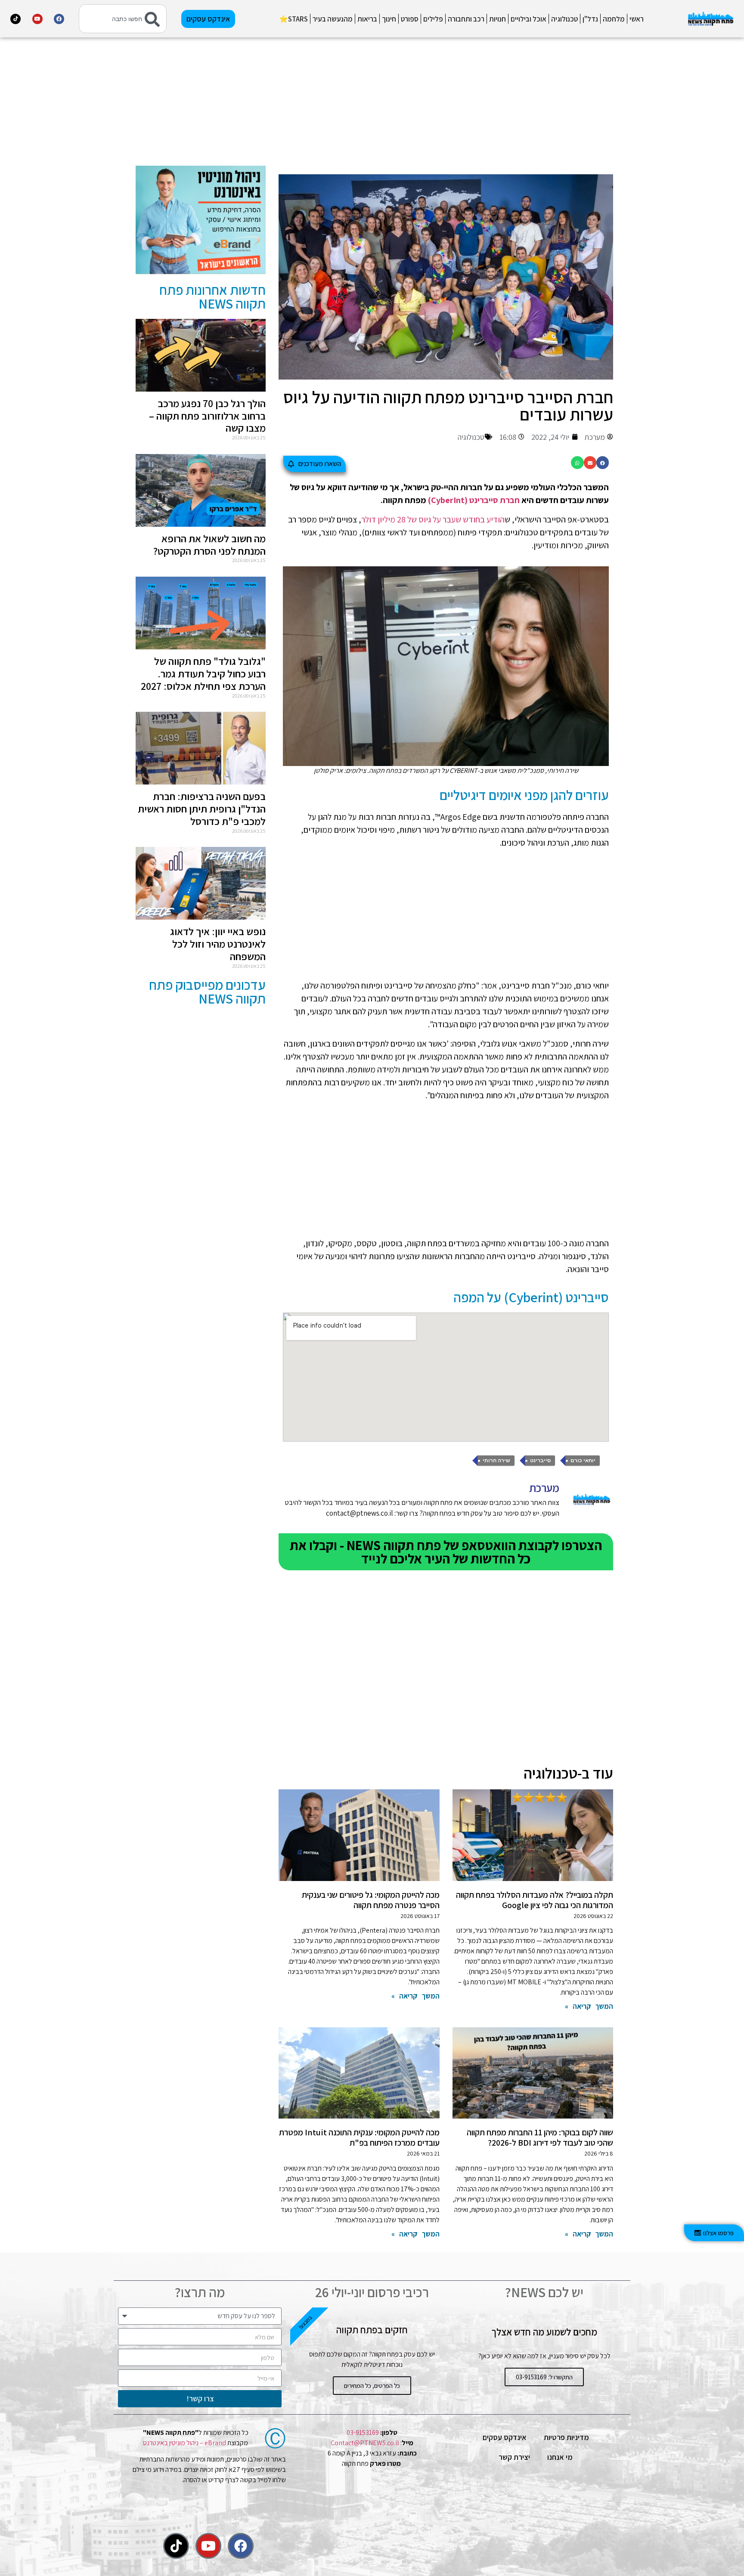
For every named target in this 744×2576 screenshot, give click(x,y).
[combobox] (123, 19)
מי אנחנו (560, 2457)
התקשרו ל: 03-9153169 (544, 2377)
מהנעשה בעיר (333, 19)
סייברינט (540, 1461)
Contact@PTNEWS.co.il (365, 2443)
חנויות (498, 19)
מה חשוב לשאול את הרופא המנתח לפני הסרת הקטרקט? (209, 545)
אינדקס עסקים (505, 2437)
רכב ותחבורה (466, 19)
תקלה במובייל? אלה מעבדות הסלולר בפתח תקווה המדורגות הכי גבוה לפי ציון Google (535, 1900)
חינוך (389, 19)
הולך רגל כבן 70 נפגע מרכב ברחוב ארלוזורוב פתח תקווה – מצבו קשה (207, 416)
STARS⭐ (293, 19)
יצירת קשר (514, 2457)
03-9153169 (363, 2432)
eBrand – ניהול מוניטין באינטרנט (184, 2443)
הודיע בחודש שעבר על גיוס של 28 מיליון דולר (433, 519)
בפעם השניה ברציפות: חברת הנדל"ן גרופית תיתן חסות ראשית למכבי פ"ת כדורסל (202, 809)
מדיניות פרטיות (566, 2437)
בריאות (367, 19)
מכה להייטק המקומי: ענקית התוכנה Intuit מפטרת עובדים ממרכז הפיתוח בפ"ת (359, 2137)
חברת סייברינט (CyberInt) (474, 500)
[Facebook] (59, 19)
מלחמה (614, 19)
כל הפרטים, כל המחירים (372, 2386)
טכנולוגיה (564, 19)
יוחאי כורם (583, 1461)
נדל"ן (590, 19)
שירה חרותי (496, 1461)
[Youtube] (37, 19)
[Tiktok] (15, 19)
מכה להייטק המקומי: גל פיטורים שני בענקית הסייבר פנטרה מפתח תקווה (371, 1900)
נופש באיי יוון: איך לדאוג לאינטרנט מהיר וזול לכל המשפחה (218, 944)
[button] (603, 462)
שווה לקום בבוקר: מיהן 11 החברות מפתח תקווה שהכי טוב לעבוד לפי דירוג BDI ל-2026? (540, 2137)
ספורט (410, 19)
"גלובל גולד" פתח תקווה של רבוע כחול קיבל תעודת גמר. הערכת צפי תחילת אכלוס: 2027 (203, 673)
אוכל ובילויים (529, 19)
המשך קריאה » (589, 2006)
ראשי (637, 19)
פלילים (433, 19)
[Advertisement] (446, 105)
